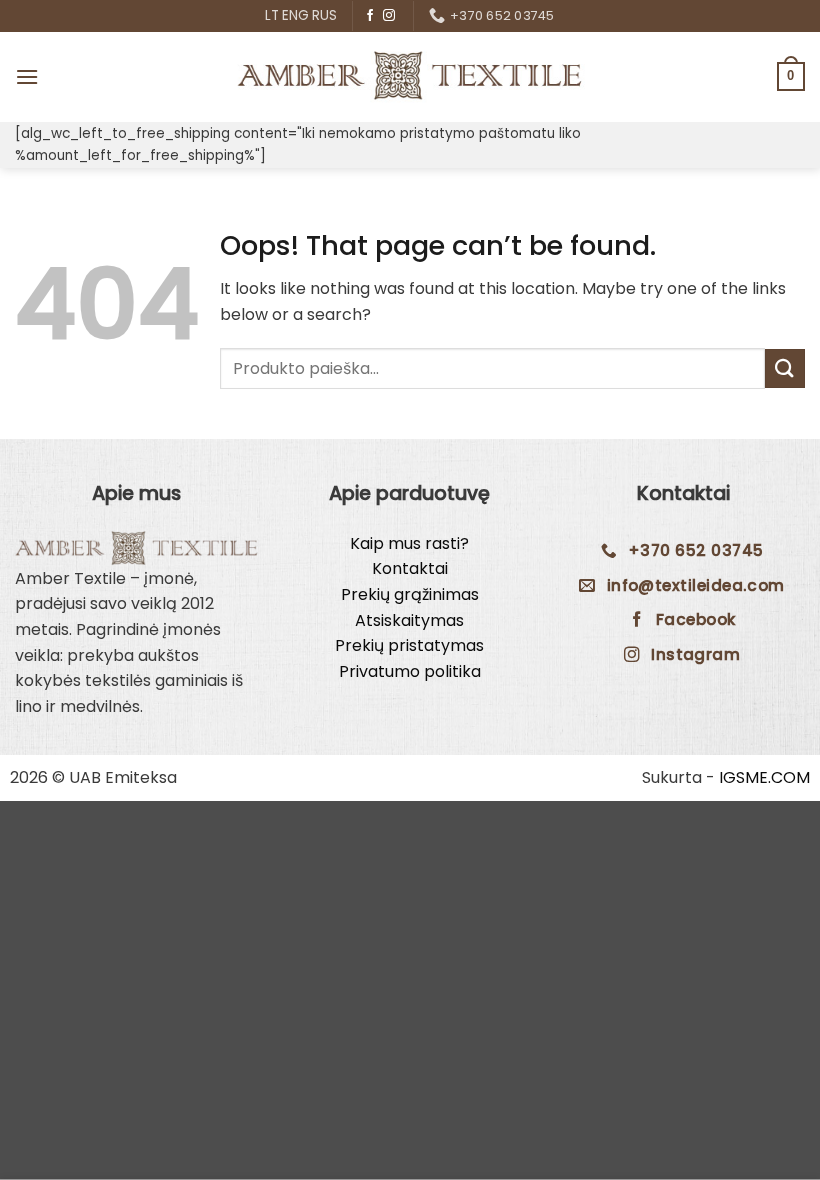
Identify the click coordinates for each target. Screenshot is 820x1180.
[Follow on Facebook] (370, 16)
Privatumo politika (410, 671)
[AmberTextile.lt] (410, 76)
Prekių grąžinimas (410, 594)
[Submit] (785, 368)
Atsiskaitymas (409, 620)
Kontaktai (410, 568)
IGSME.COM (764, 777)
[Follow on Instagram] (389, 16)
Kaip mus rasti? (409, 543)
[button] (27, 76)
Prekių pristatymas (409, 645)
